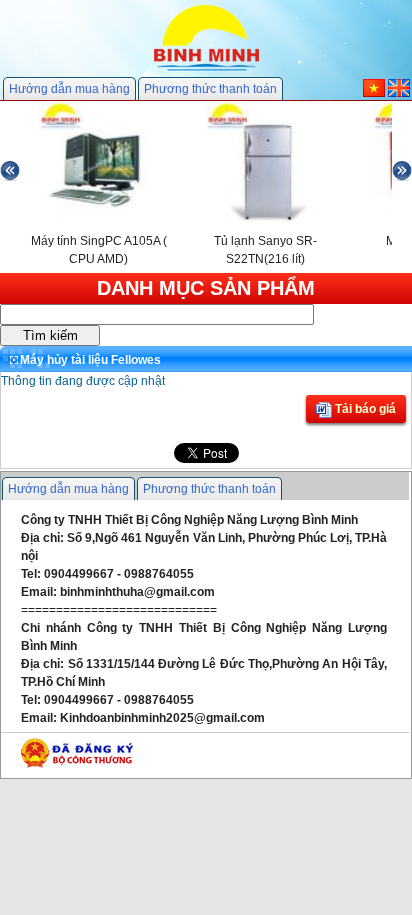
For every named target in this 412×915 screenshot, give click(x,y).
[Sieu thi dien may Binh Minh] (206, 69)
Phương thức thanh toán (210, 89)
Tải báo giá (364, 409)
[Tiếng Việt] (374, 93)
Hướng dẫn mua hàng (69, 89)
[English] (399, 93)
